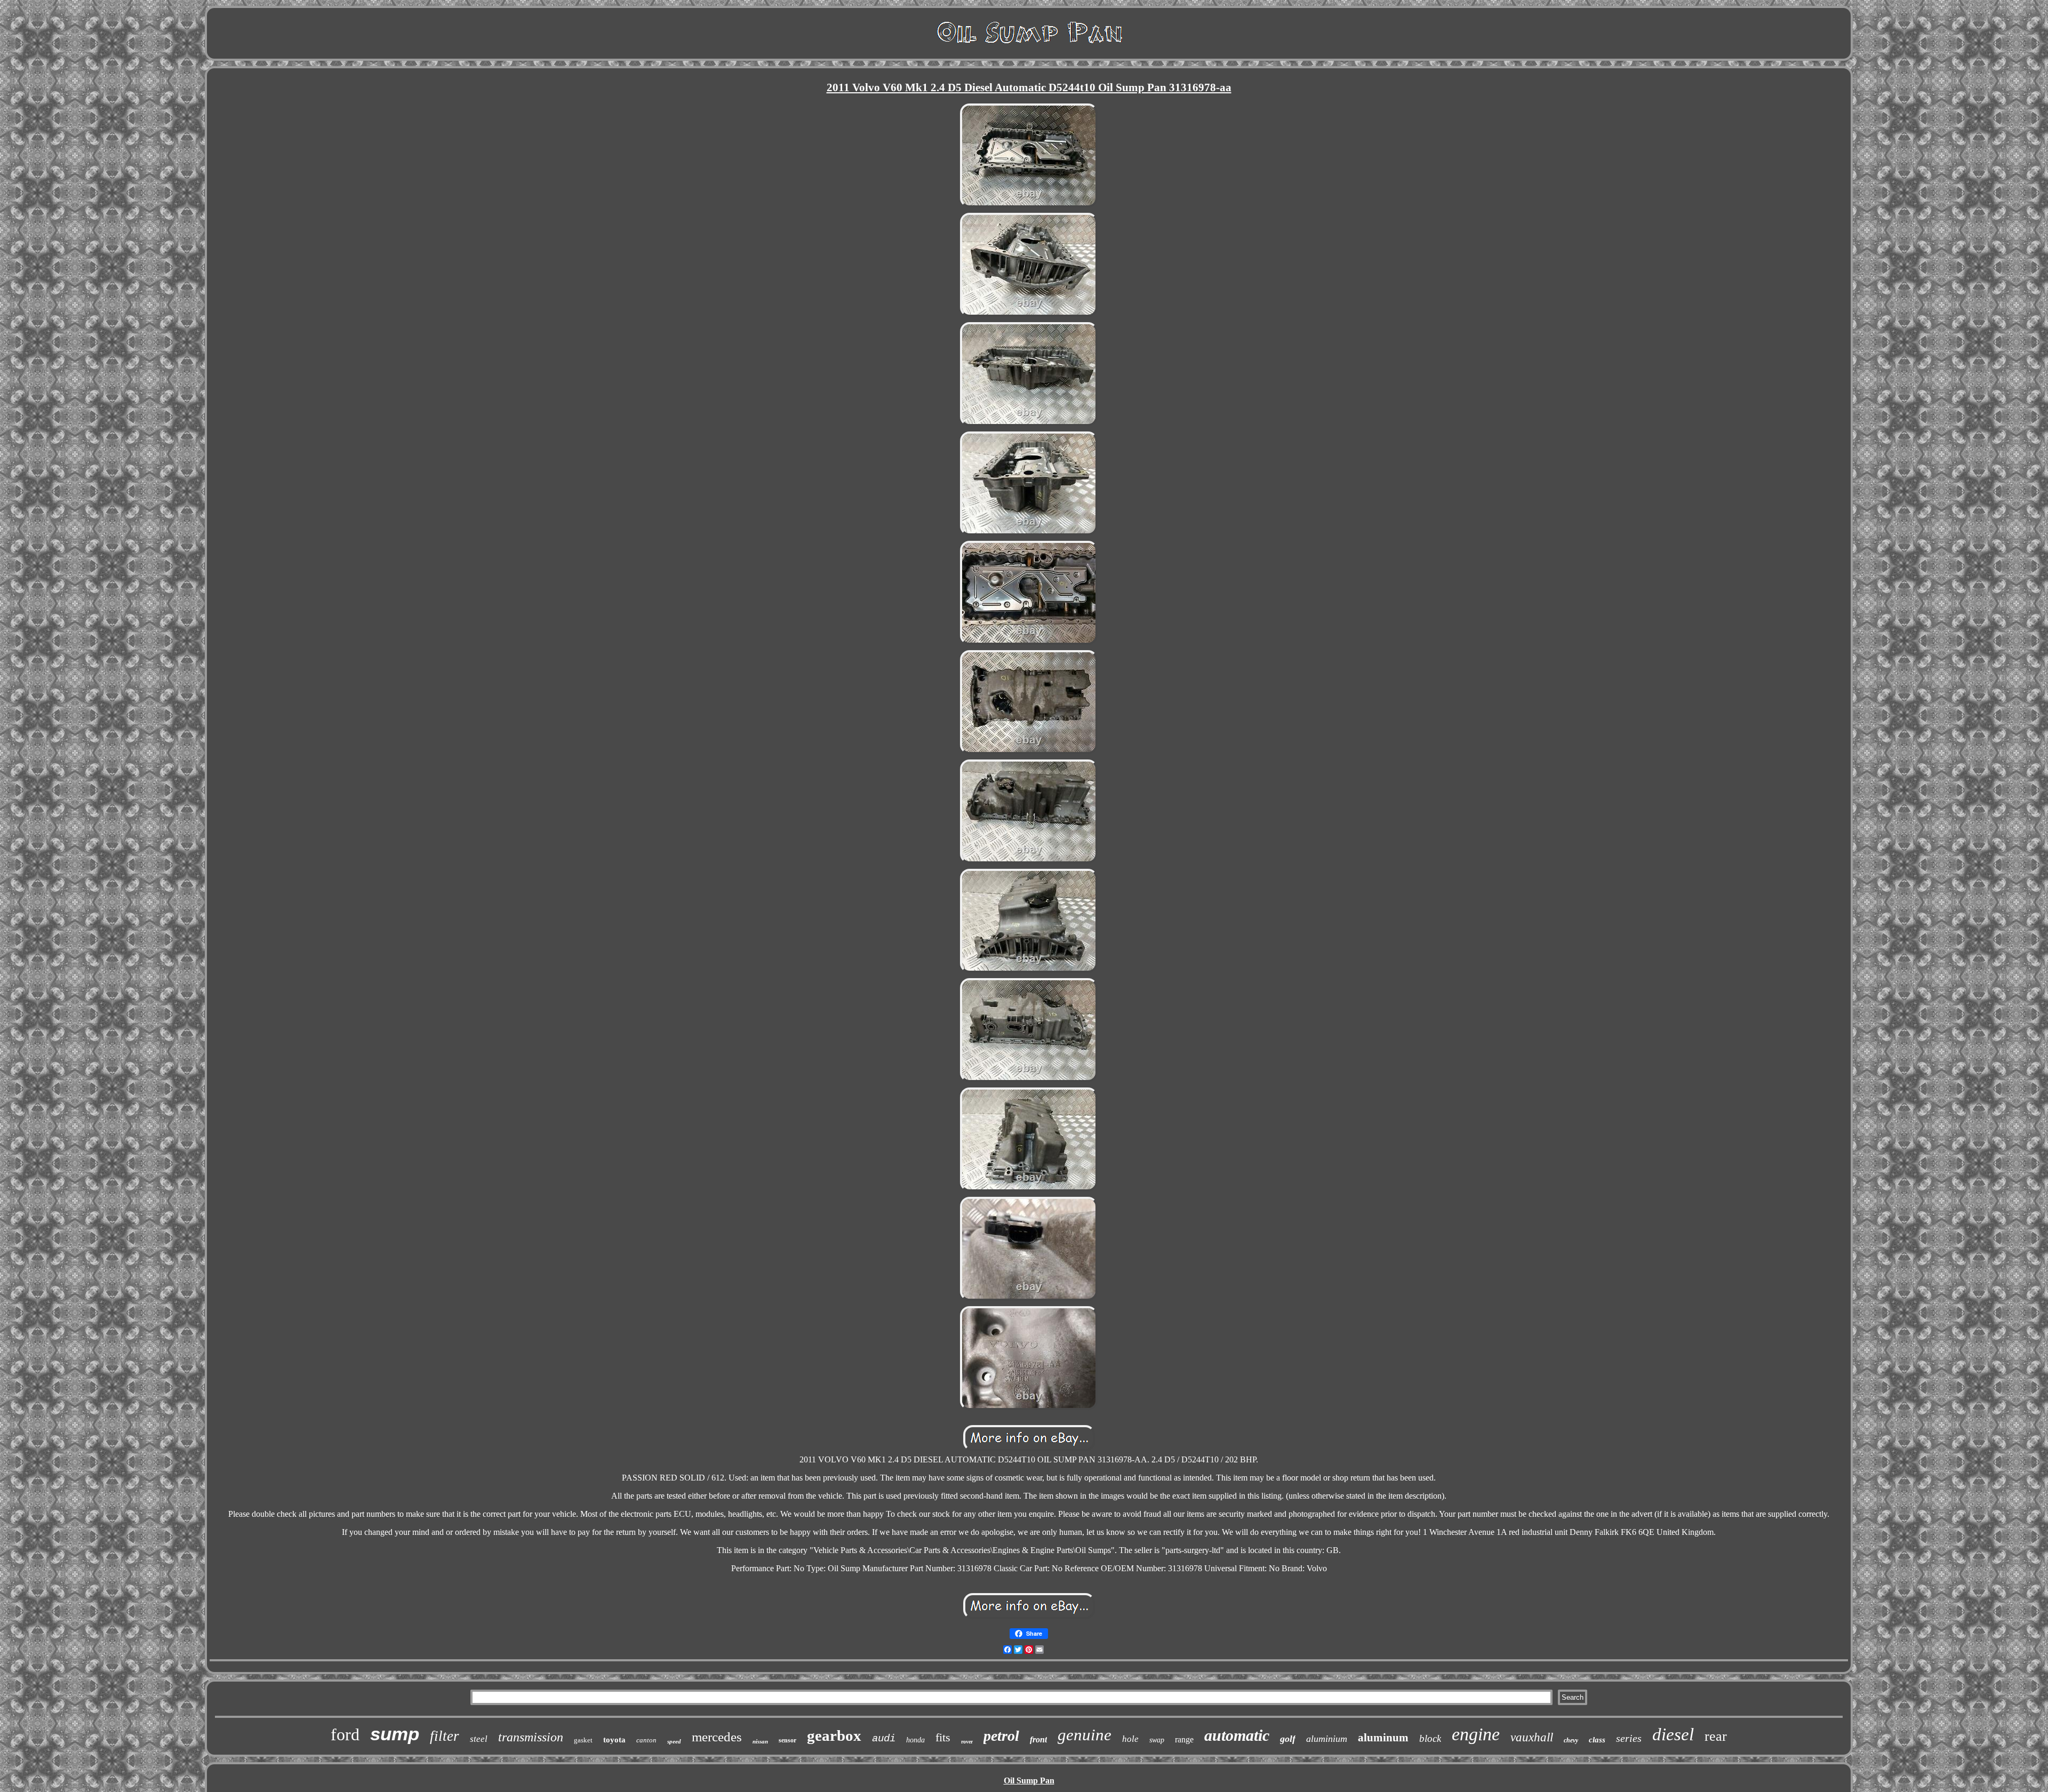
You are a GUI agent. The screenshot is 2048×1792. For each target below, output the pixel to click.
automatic (1237, 1735)
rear (1716, 1736)
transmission (531, 1737)
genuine (1085, 1735)
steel (479, 1739)
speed (674, 1741)
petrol (1001, 1736)
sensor (787, 1740)
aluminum (1383, 1738)
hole (1130, 1739)
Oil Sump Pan (1029, 1781)
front (1038, 1739)
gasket (583, 1740)
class (1597, 1740)
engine (1476, 1734)
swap (1157, 1740)
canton (646, 1740)
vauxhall (1532, 1737)
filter (445, 1736)
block (1430, 1738)
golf (1288, 1739)
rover (967, 1742)
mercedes (717, 1737)
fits (943, 1737)
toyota (614, 1740)
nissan (760, 1741)
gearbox (834, 1735)
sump (395, 1734)
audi (884, 1739)
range (1184, 1739)
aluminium (1327, 1739)
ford (345, 1734)
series (1629, 1738)
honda (915, 1740)
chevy (1571, 1740)
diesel (1673, 1734)
